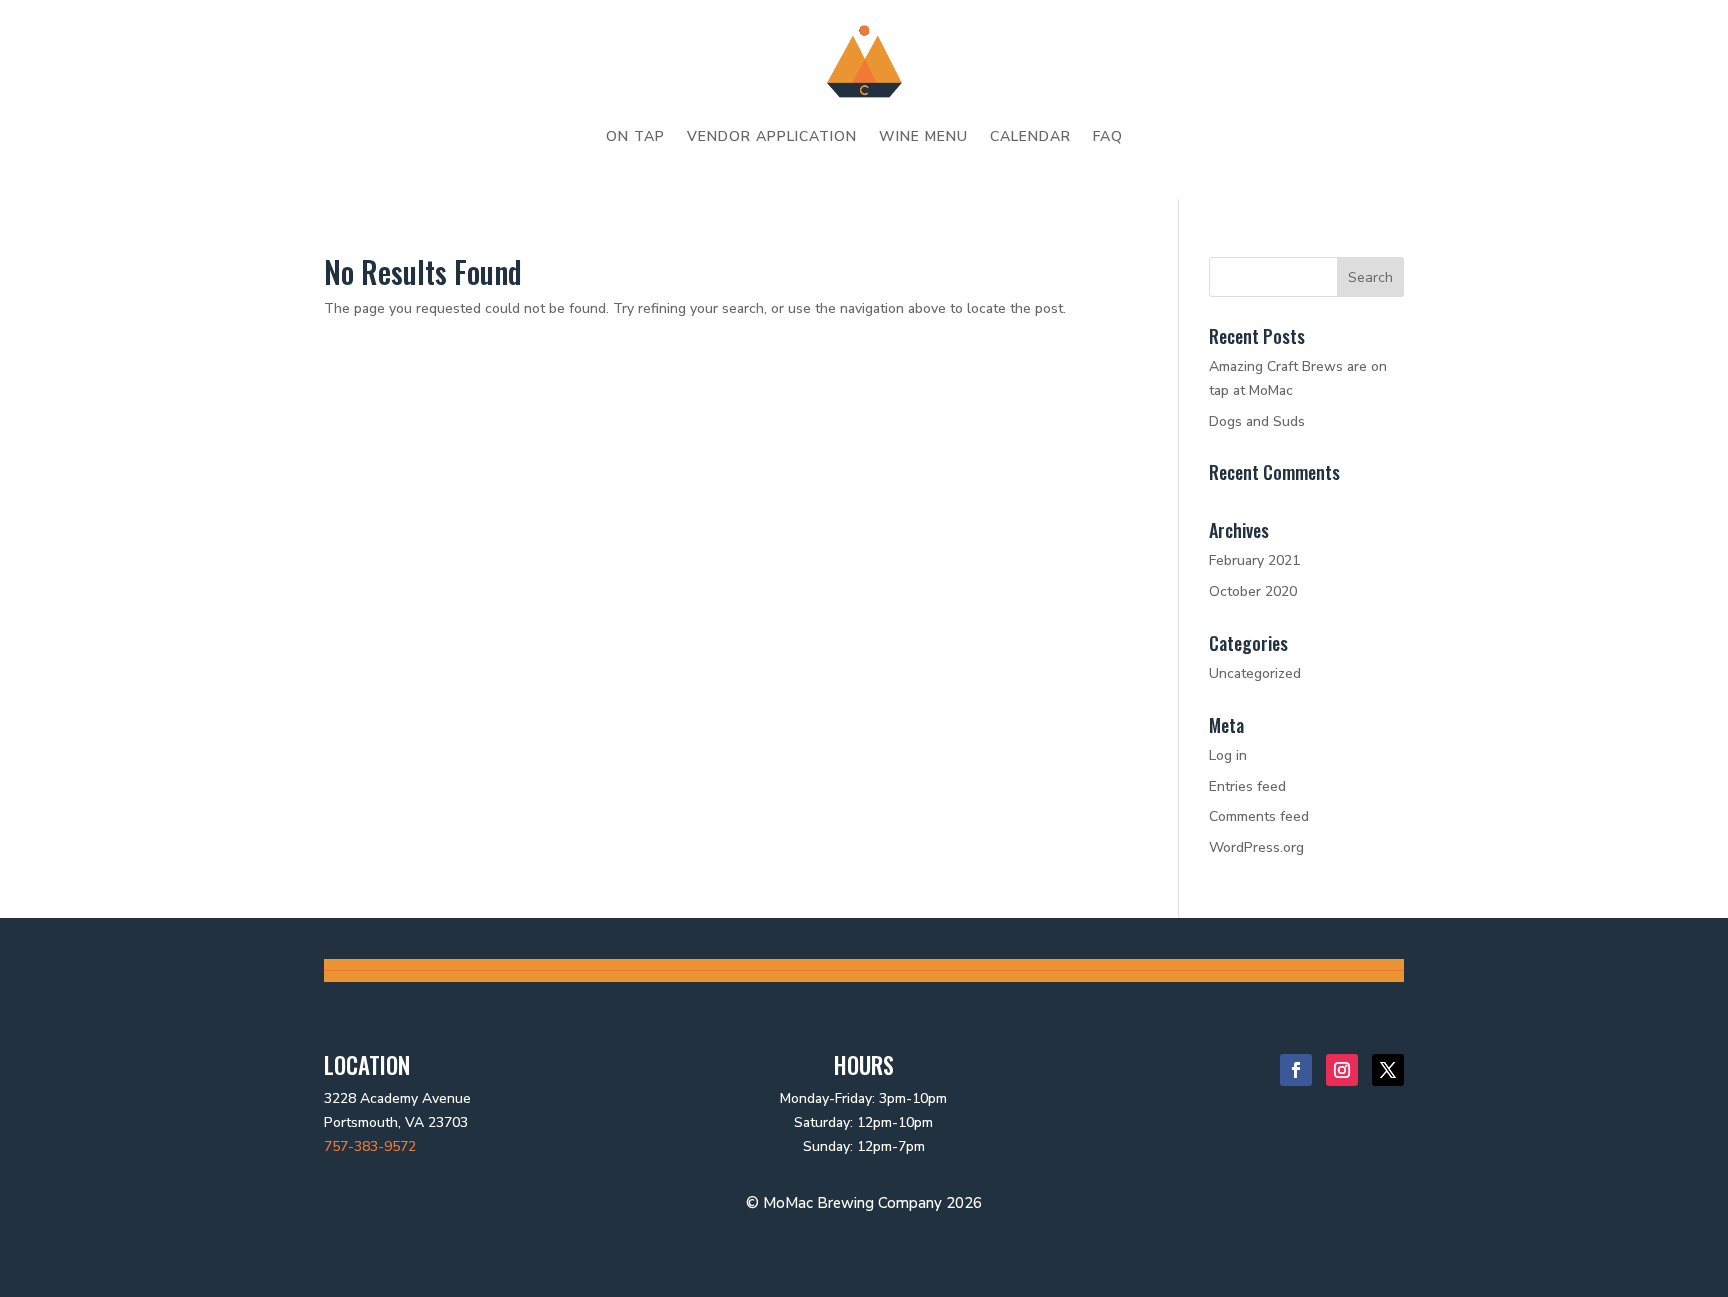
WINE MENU (923, 136)
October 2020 (1253, 591)
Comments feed (1259, 816)
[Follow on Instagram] (1342, 1070)
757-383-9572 (370, 1146)
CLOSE (271, 28)
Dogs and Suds (1257, 421)
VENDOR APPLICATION (772, 136)
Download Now (150, 287)
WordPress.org (1256, 847)
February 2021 (1254, 560)
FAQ (1108, 136)
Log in (1228, 755)
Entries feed (1247, 786)
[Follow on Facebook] (1296, 1070)
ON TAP (635, 136)
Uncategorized (1255, 673)
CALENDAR (1030, 136)
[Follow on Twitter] (1388, 1070)
